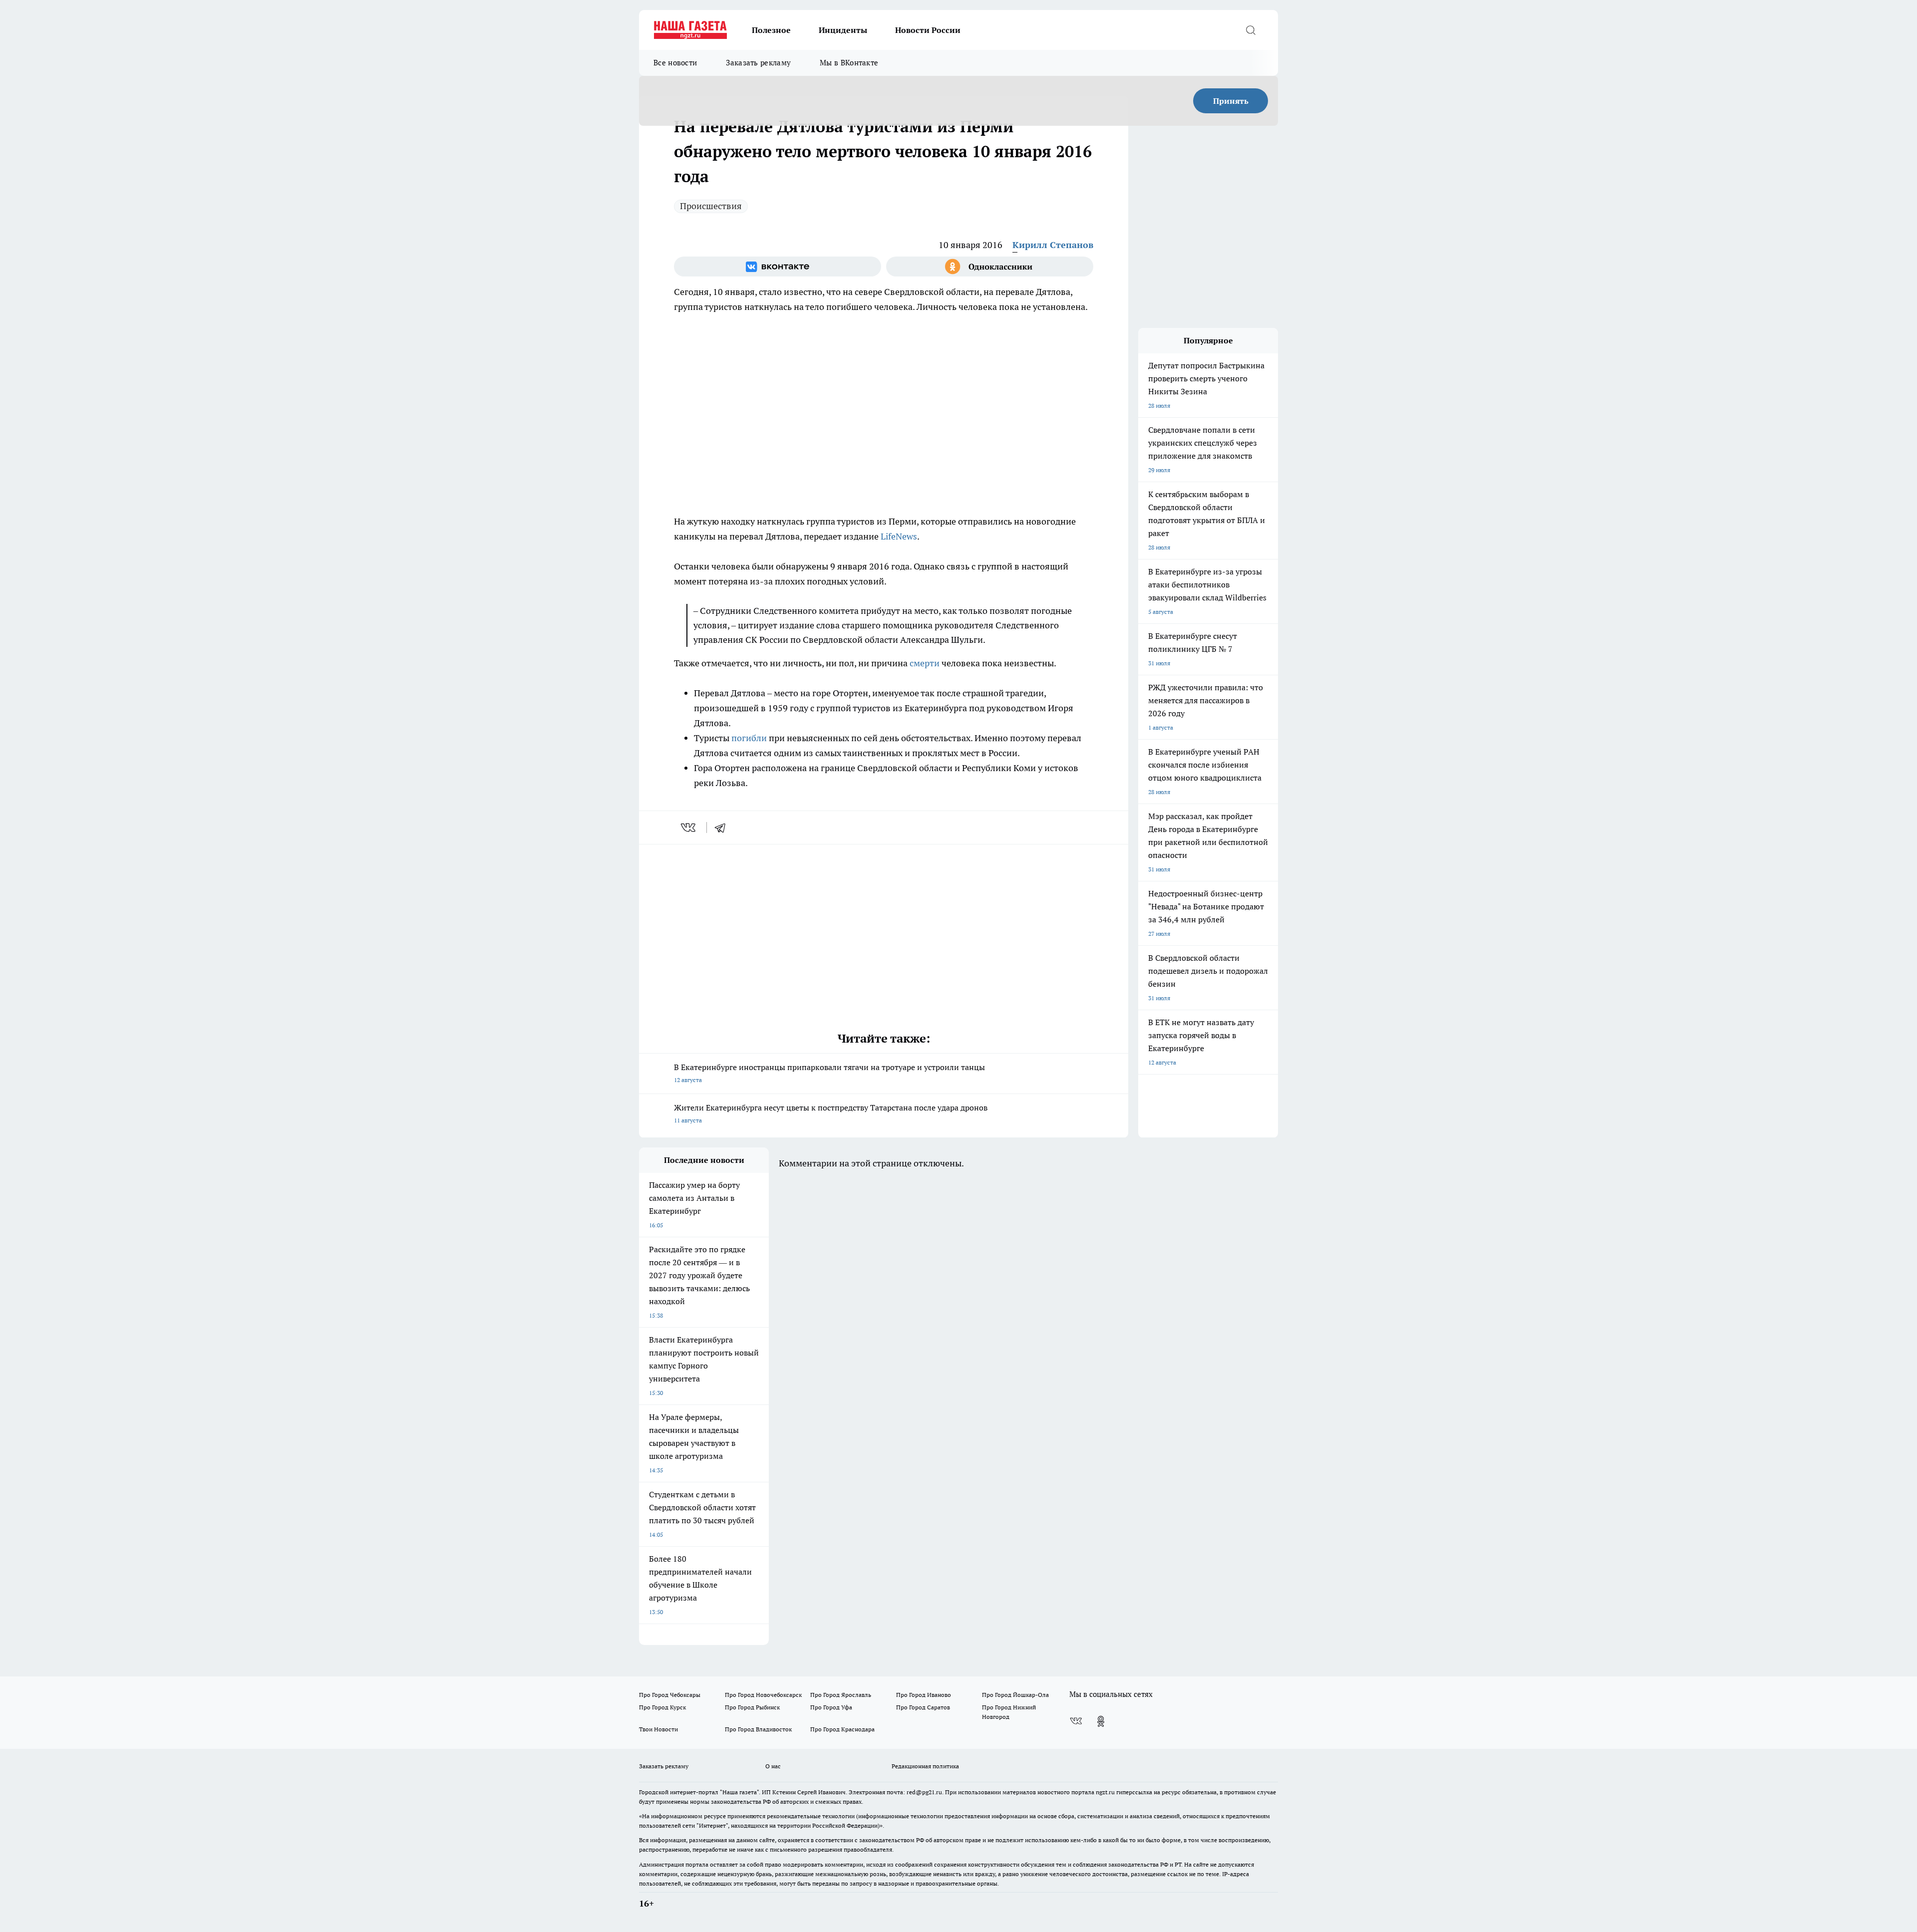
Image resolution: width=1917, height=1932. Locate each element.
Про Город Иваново (924, 1695)
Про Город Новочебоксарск (763, 1695)
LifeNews (899, 536)
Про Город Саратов (923, 1707)
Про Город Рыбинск (752, 1707)
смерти (925, 663)
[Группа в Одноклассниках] (990, 267)
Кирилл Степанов (1053, 245)
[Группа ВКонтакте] (778, 267)
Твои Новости (658, 1729)
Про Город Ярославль (841, 1695)
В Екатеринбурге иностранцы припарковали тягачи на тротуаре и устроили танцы (829, 1073)
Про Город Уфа (831, 1707)
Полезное (771, 30)
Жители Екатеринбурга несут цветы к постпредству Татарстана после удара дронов (831, 1113)
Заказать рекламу (758, 63)
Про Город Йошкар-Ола (1015, 1695)
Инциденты (843, 30)
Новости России (928, 30)
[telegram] (723, 828)
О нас (773, 1766)
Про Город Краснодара (842, 1729)
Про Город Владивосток (758, 1729)
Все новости (675, 63)
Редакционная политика (925, 1766)
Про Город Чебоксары (670, 1695)
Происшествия (711, 206)
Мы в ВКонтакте (849, 63)
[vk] (689, 828)
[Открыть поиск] (1251, 30)
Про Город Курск (662, 1707)
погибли (749, 738)
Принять (1231, 101)
